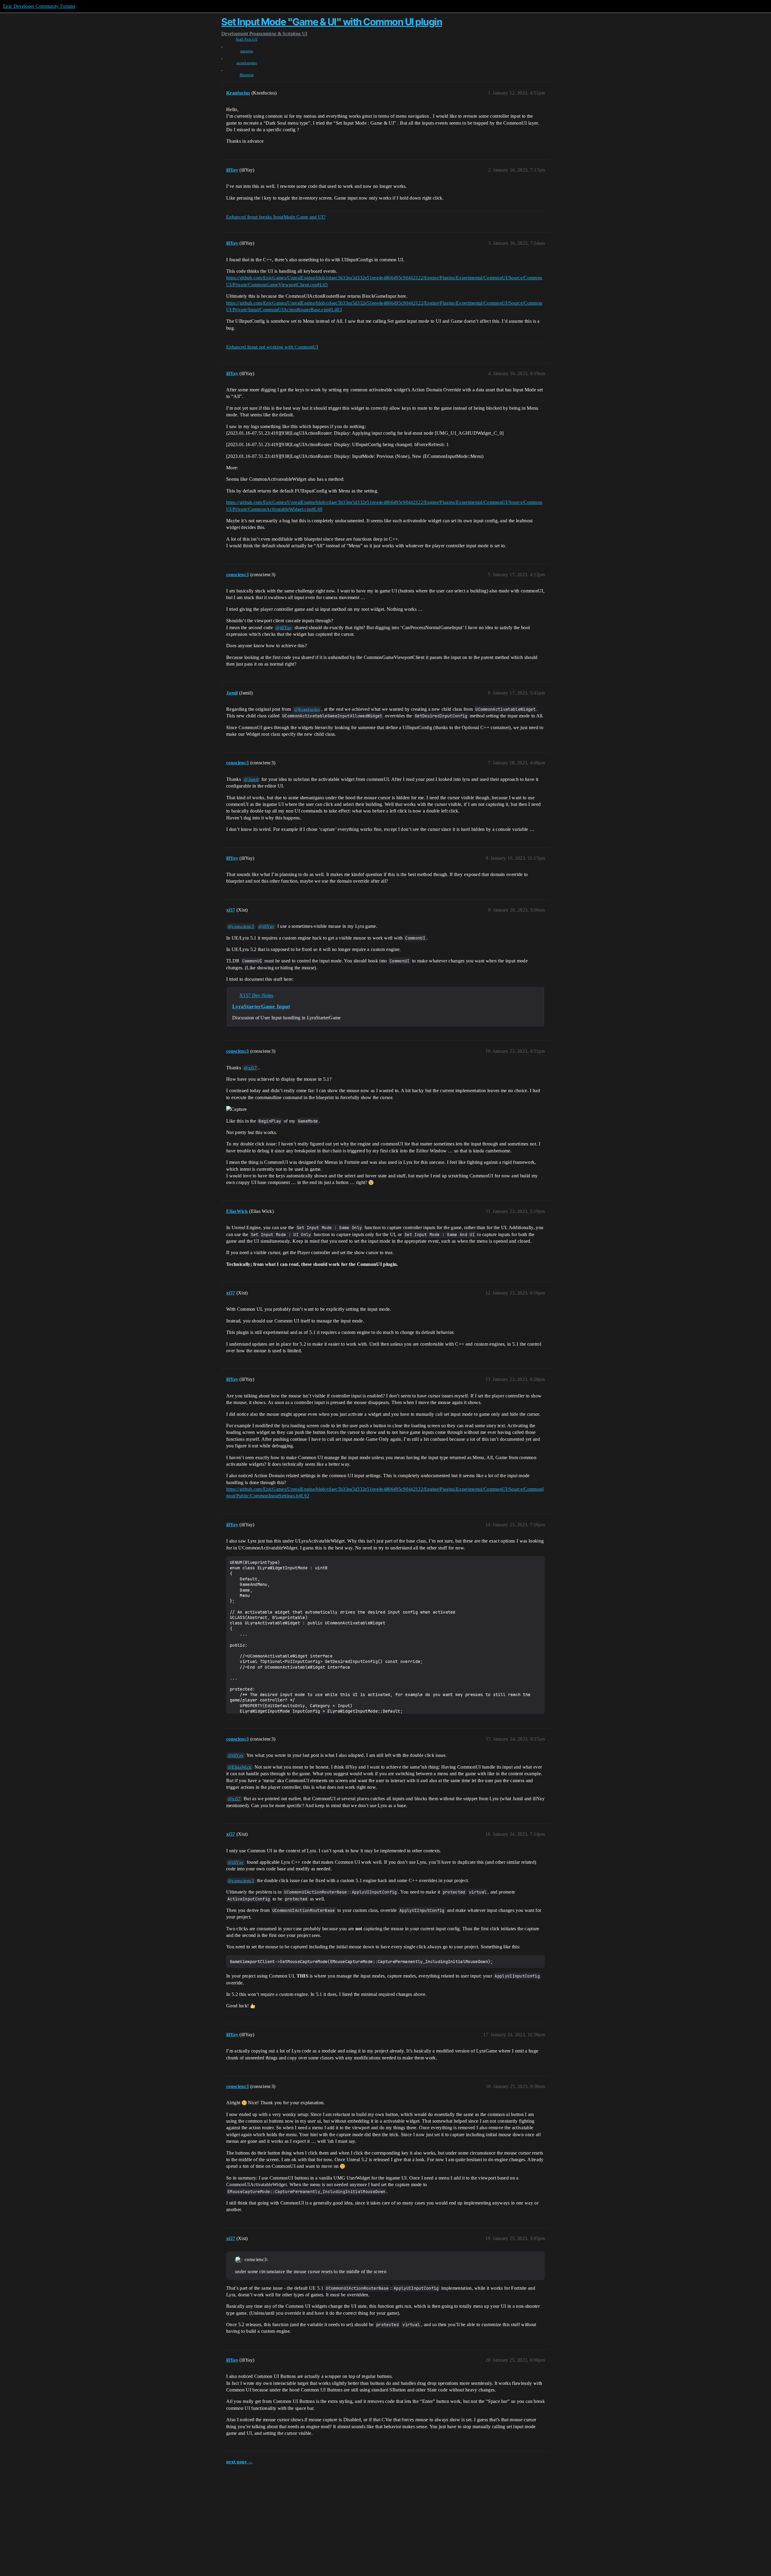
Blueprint (247, 75)
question (247, 51)
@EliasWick (240, 1767)
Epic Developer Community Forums (39, 6)
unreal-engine (247, 63)
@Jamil (251, 779)
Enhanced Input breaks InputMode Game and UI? (276, 217)
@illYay (284, 628)
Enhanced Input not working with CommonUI (272, 347)
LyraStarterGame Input (261, 1006)
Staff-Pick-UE (247, 39)
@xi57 (250, 1068)
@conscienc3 (241, 926)
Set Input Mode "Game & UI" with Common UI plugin (332, 22)
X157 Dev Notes (256, 995)
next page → (240, 2462)
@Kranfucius (307, 709)
